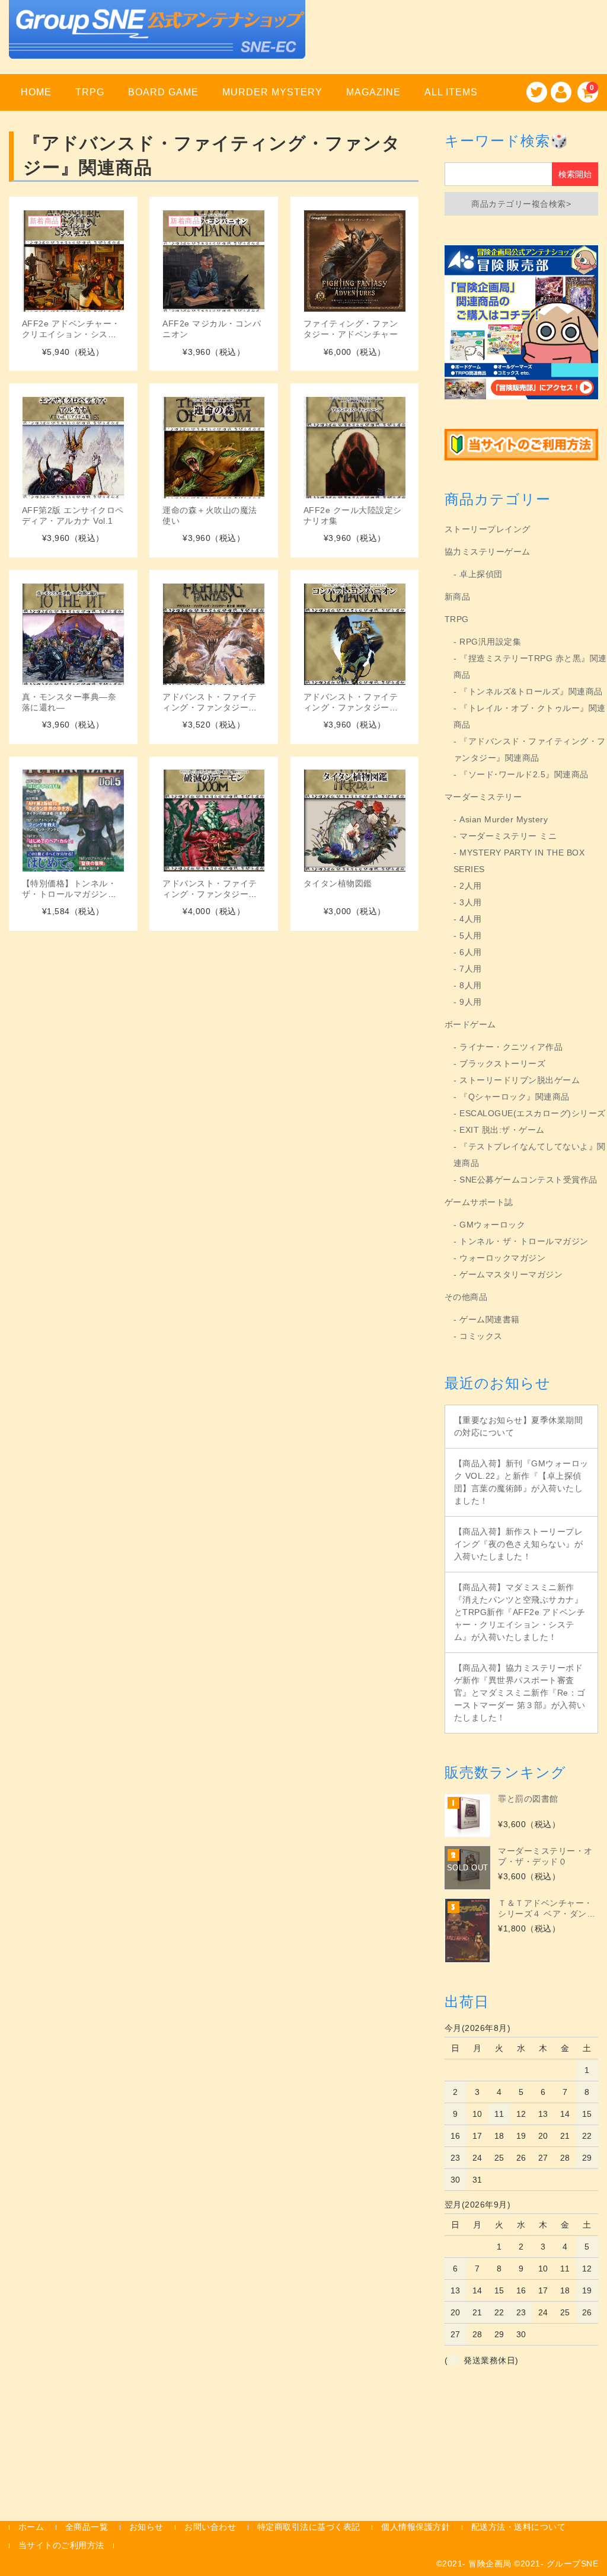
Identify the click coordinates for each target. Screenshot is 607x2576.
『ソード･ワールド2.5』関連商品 (524, 774)
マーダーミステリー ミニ (508, 836)
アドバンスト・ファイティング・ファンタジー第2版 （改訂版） (212, 707)
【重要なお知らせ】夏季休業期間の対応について (519, 1426)
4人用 (471, 919)
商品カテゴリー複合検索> (521, 204)
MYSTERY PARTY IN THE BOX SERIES (519, 861)
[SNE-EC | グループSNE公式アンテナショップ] (157, 44)
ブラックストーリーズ (502, 1063)
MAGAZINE (373, 92)
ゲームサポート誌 (479, 1202)
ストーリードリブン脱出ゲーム (520, 1080)
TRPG (90, 92)
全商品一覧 (87, 2527)
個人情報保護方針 (416, 2527)
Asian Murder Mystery (504, 819)
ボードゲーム (470, 1024)
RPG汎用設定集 (490, 642)
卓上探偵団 (481, 574)
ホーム (31, 2527)
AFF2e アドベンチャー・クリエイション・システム (71, 334)
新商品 (458, 597)
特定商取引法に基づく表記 (309, 2527)
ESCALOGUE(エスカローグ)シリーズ (533, 1113)
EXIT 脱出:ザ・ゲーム (502, 1130)
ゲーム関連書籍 (490, 1319)
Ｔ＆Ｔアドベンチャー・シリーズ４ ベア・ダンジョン (547, 1909)
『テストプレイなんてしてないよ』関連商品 (530, 1155)
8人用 (471, 985)
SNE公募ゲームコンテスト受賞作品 (528, 1180)
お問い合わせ (210, 2527)
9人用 (471, 1002)
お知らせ (146, 2527)
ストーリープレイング (488, 529)
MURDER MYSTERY (272, 92)
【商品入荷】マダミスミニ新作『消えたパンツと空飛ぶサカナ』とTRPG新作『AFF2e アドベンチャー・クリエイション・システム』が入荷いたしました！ (520, 1612)
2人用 (471, 886)
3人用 (471, 902)
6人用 (471, 952)
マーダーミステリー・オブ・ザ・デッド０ (545, 1856)
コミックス (481, 1336)
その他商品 (466, 1297)
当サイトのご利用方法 (61, 2545)
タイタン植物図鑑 (338, 883)
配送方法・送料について (519, 2527)
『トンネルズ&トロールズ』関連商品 (531, 691)
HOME (36, 92)
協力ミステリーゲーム (488, 552)
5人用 (471, 935)
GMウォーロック (492, 1225)
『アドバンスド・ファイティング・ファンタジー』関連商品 (530, 749)
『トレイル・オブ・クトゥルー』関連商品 (530, 716)
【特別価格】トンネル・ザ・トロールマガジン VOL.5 (69, 894)
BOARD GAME (163, 92)
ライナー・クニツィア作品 (511, 1047)
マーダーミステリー (483, 797)
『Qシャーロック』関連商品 (515, 1097)
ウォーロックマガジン (502, 1258)
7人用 (471, 969)
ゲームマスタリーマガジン (511, 1274)
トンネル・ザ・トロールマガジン (524, 1241)
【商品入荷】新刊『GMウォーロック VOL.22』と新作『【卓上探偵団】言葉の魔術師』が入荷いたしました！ (521, 1482)
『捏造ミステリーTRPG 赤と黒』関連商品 (530, 667)
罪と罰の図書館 (528, 1799)
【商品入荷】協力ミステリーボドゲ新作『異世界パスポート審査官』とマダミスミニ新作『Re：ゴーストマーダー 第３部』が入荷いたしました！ (520, 1693)
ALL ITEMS (451, 92)
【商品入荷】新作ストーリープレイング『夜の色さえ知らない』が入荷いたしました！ (519, 1544)
